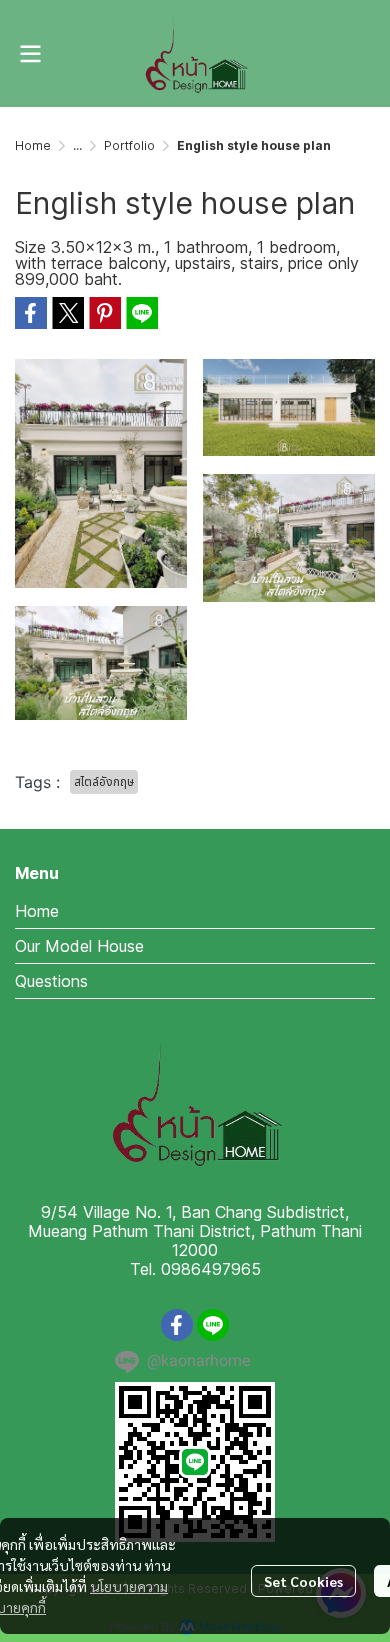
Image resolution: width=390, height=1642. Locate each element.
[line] (213, 1325)
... (77, 145)
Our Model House (79, 946)
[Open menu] (30, 54)
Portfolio (129, 145)
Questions (51, 981)
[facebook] (177, 1325)
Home (33, 145)
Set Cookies (303, 1581)
